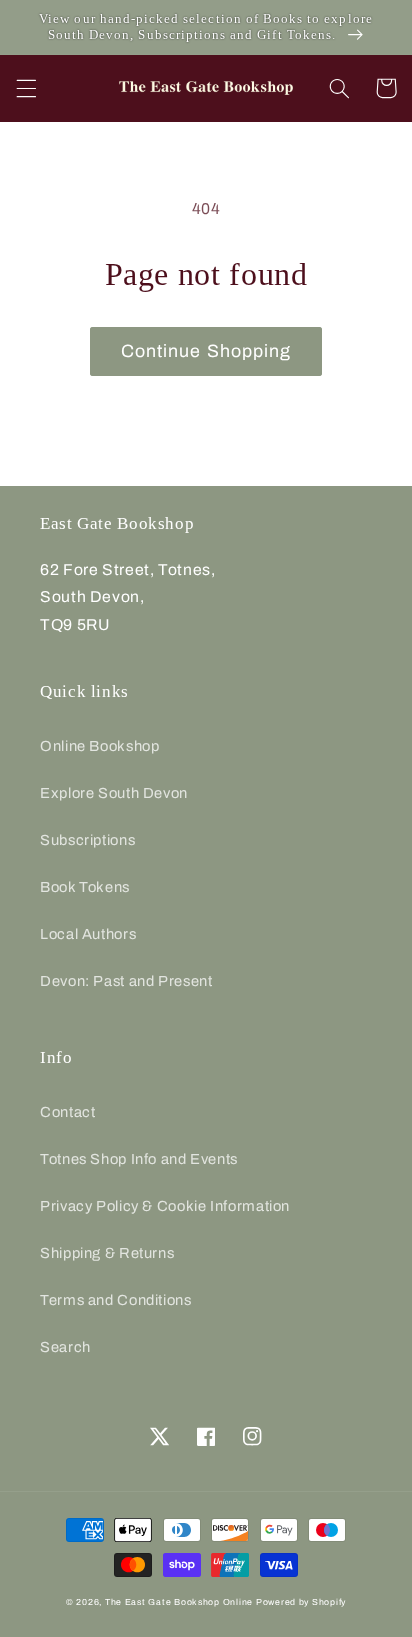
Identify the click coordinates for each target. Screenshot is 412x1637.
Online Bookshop (99, 746)
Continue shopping (206, 351)
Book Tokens (85, 887)
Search (65, 1347)
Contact (67, 1112)
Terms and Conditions (116, 1300)
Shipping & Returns (107, 1253)
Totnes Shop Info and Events (139, 1159)
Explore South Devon (114, 793)
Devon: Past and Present (126, 981)
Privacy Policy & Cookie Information (165, 1206)
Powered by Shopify (301, 1602)
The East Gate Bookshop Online (179, 1602)
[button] (26, 88)
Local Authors (88, 934)
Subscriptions (87, 840)
